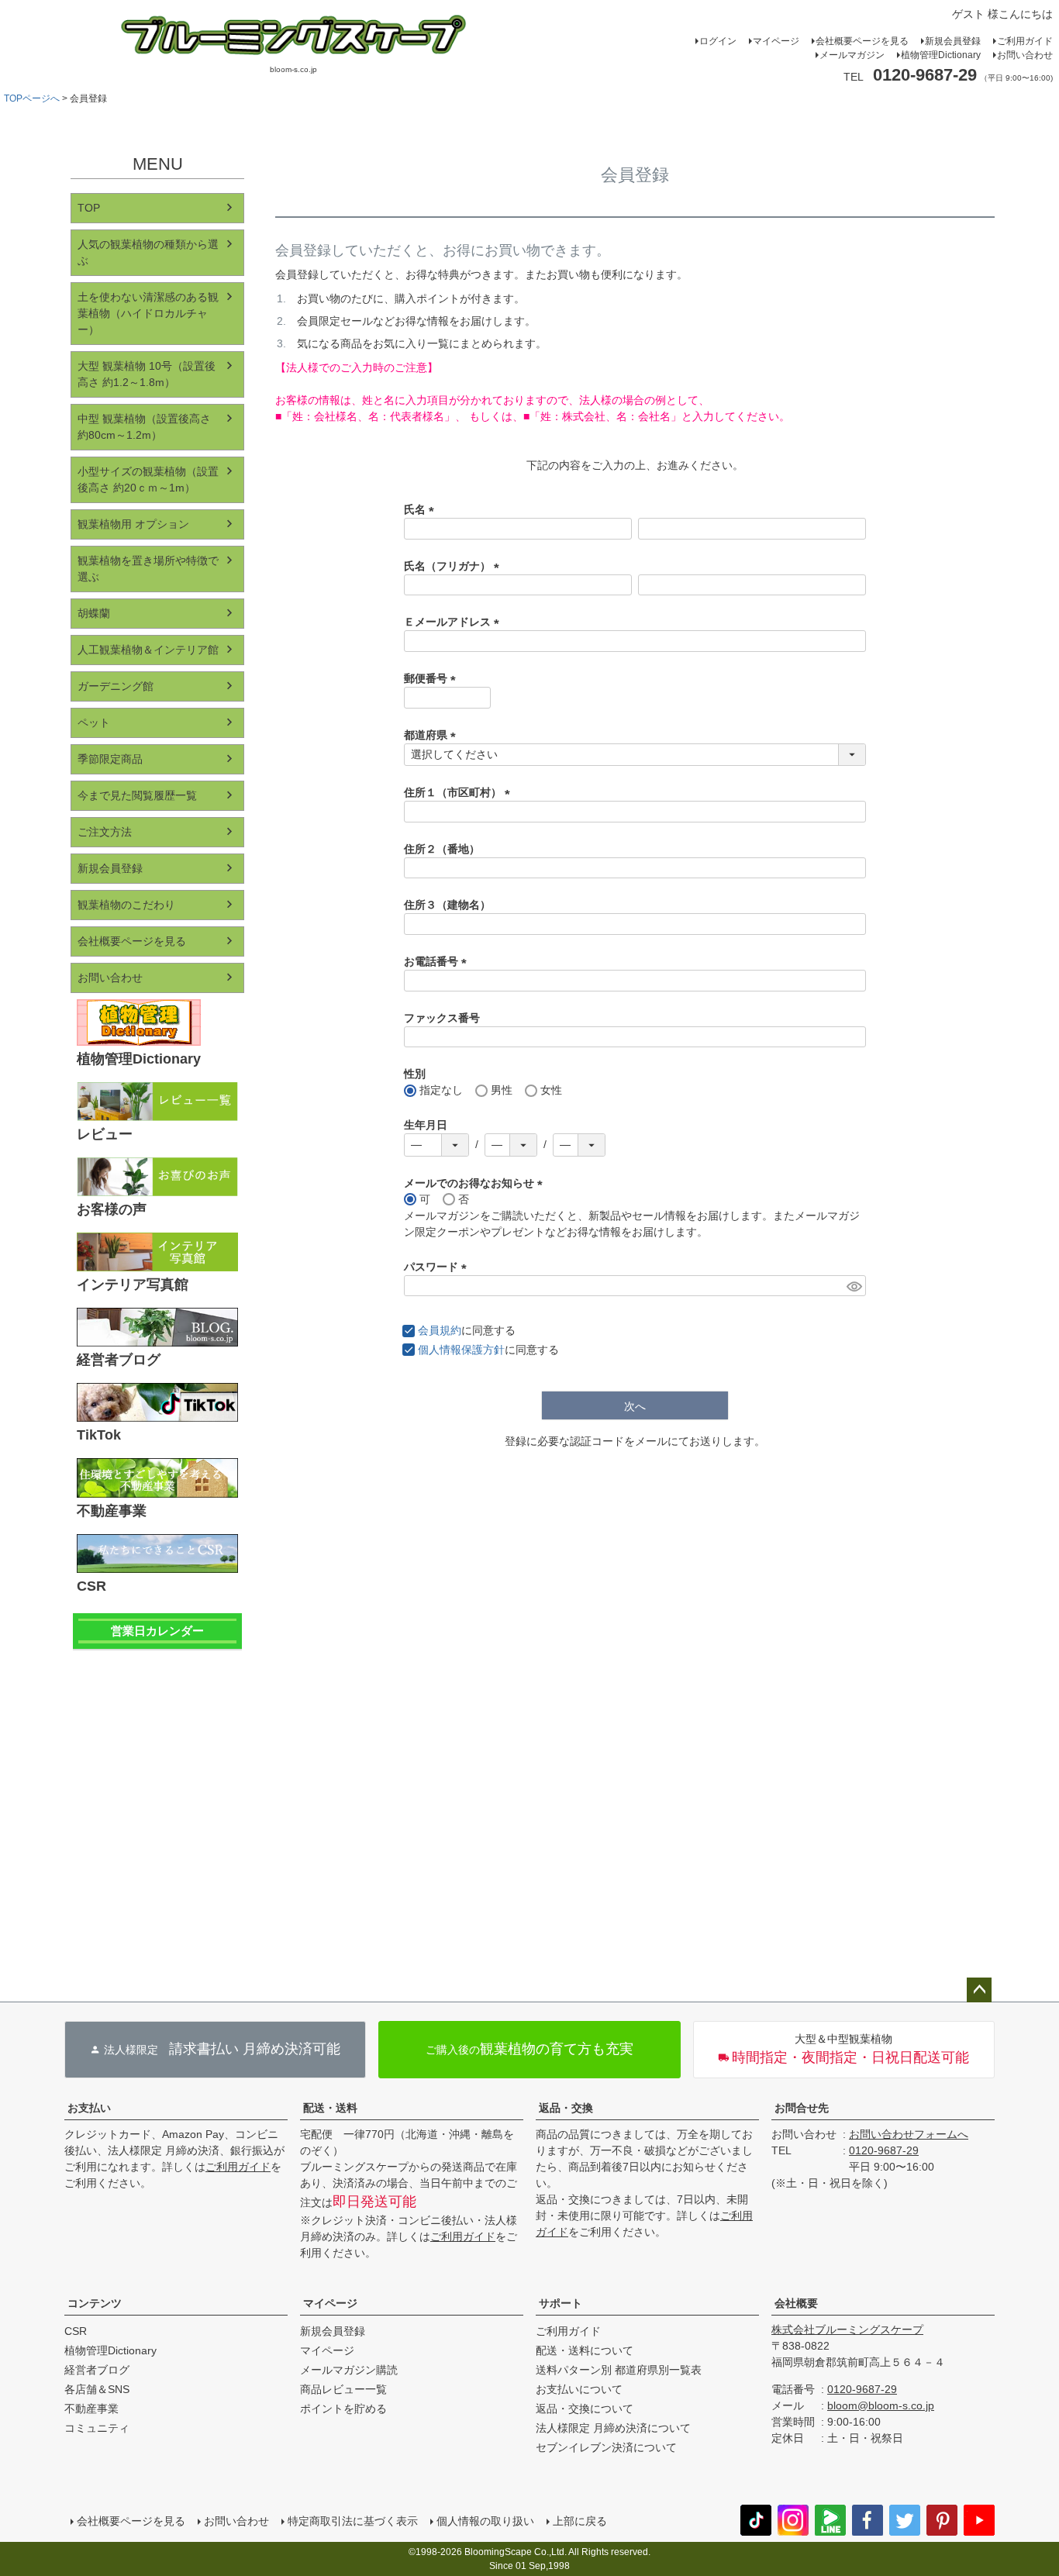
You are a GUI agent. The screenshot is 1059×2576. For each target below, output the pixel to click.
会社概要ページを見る (862, 41)
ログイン (718, 41)
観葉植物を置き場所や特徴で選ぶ (148, 569)
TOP (89, 208)
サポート (561, 2303)
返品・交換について (585, 2409)
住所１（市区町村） (460, 792)
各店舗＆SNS (97, 2389)
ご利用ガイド (1025, 41)
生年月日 (426, 1125)
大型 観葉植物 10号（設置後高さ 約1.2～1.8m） (147, 374)
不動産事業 (91, 2409)
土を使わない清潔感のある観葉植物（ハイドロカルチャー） (148, 313)
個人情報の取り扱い (485, 2521)
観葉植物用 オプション (133, 524)
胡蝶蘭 (94, 613)
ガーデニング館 (116, 686)
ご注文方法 (105, 832)
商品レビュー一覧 (343, 2389)
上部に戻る (580, 2521)
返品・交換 (566, 2108)
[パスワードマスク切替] (854, 1286)
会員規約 (440, 1330)
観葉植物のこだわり (126, 905)
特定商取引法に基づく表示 (353, 2521)
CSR (76, 2331)
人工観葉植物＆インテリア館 (148, 650)
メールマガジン (852, 55)
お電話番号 (438, 961)
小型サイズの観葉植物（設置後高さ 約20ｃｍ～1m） (148, 479)
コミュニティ (97, 2428)
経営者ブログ (97, 2370)
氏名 (422, 509)
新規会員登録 (953, 41)
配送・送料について (585, 2350)
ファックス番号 (442, 1018)
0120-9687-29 (884, 2150)
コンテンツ (95, 2303)
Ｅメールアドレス (454, 622)
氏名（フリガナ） (454, 566)
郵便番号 (433, 678)
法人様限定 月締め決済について (613, 2428)
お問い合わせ (1025, 55)
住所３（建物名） (447, 905)
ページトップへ (979, 1990)
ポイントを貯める (343, 2409)
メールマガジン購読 (349, 2370)
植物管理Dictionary (941, 55)
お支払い (89, 2108)
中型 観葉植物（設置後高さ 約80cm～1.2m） (144, 427)
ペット (94, 722)
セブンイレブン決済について (606, 2447)
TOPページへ (32, 98)
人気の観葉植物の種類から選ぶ (148, 252)
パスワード (438, 1267)
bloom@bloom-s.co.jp (881, 2405)
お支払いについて (579, 2389)
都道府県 (433, 735)
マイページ (776, 41)
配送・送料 (330, 2108)
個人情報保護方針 (461, 1350)
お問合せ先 (802, 2108)
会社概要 (796, 2303)
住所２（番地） (442, 849)
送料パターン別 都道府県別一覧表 (619, 2370)
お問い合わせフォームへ (909, 2134)
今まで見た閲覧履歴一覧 (137, 795)
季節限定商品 (110, 759)
